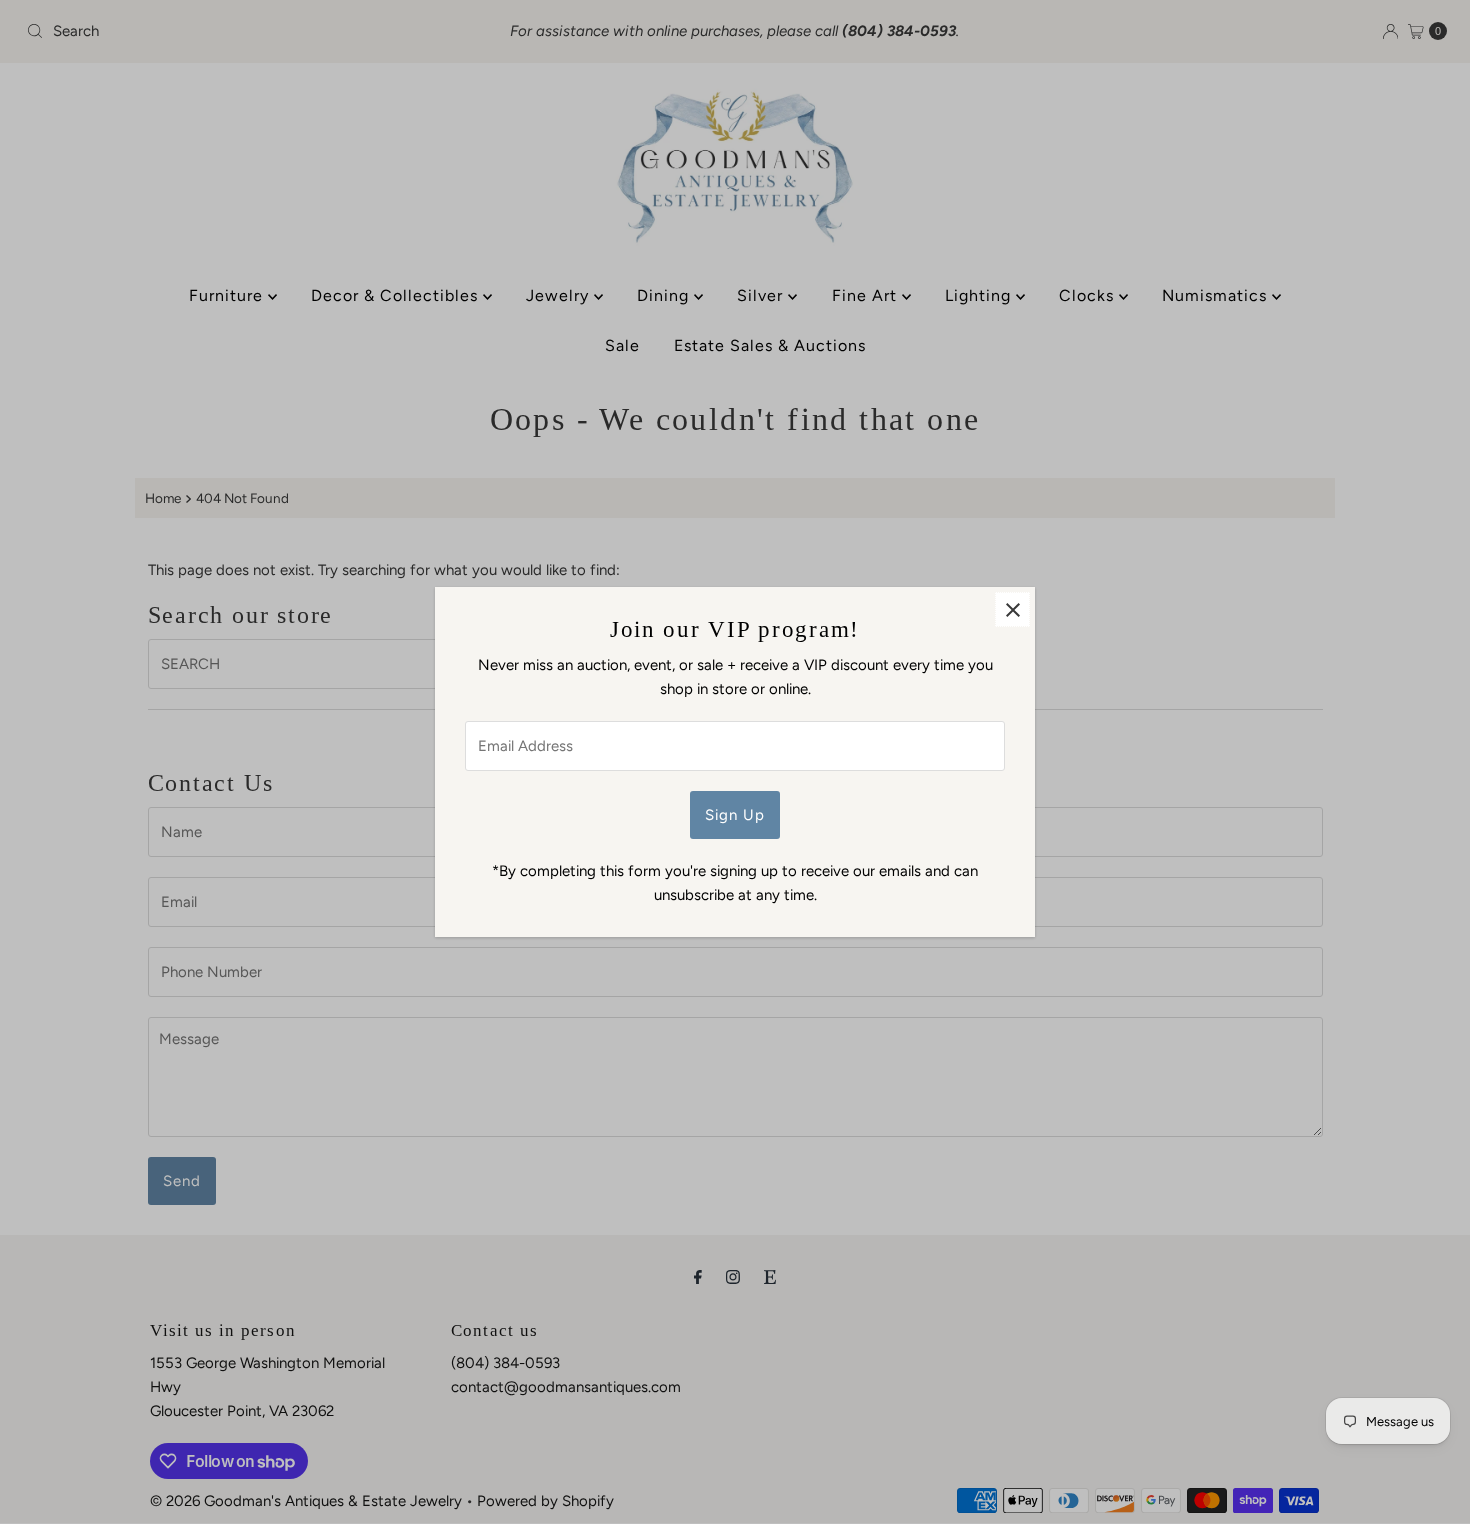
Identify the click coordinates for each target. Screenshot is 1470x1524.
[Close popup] (1012, 609)
